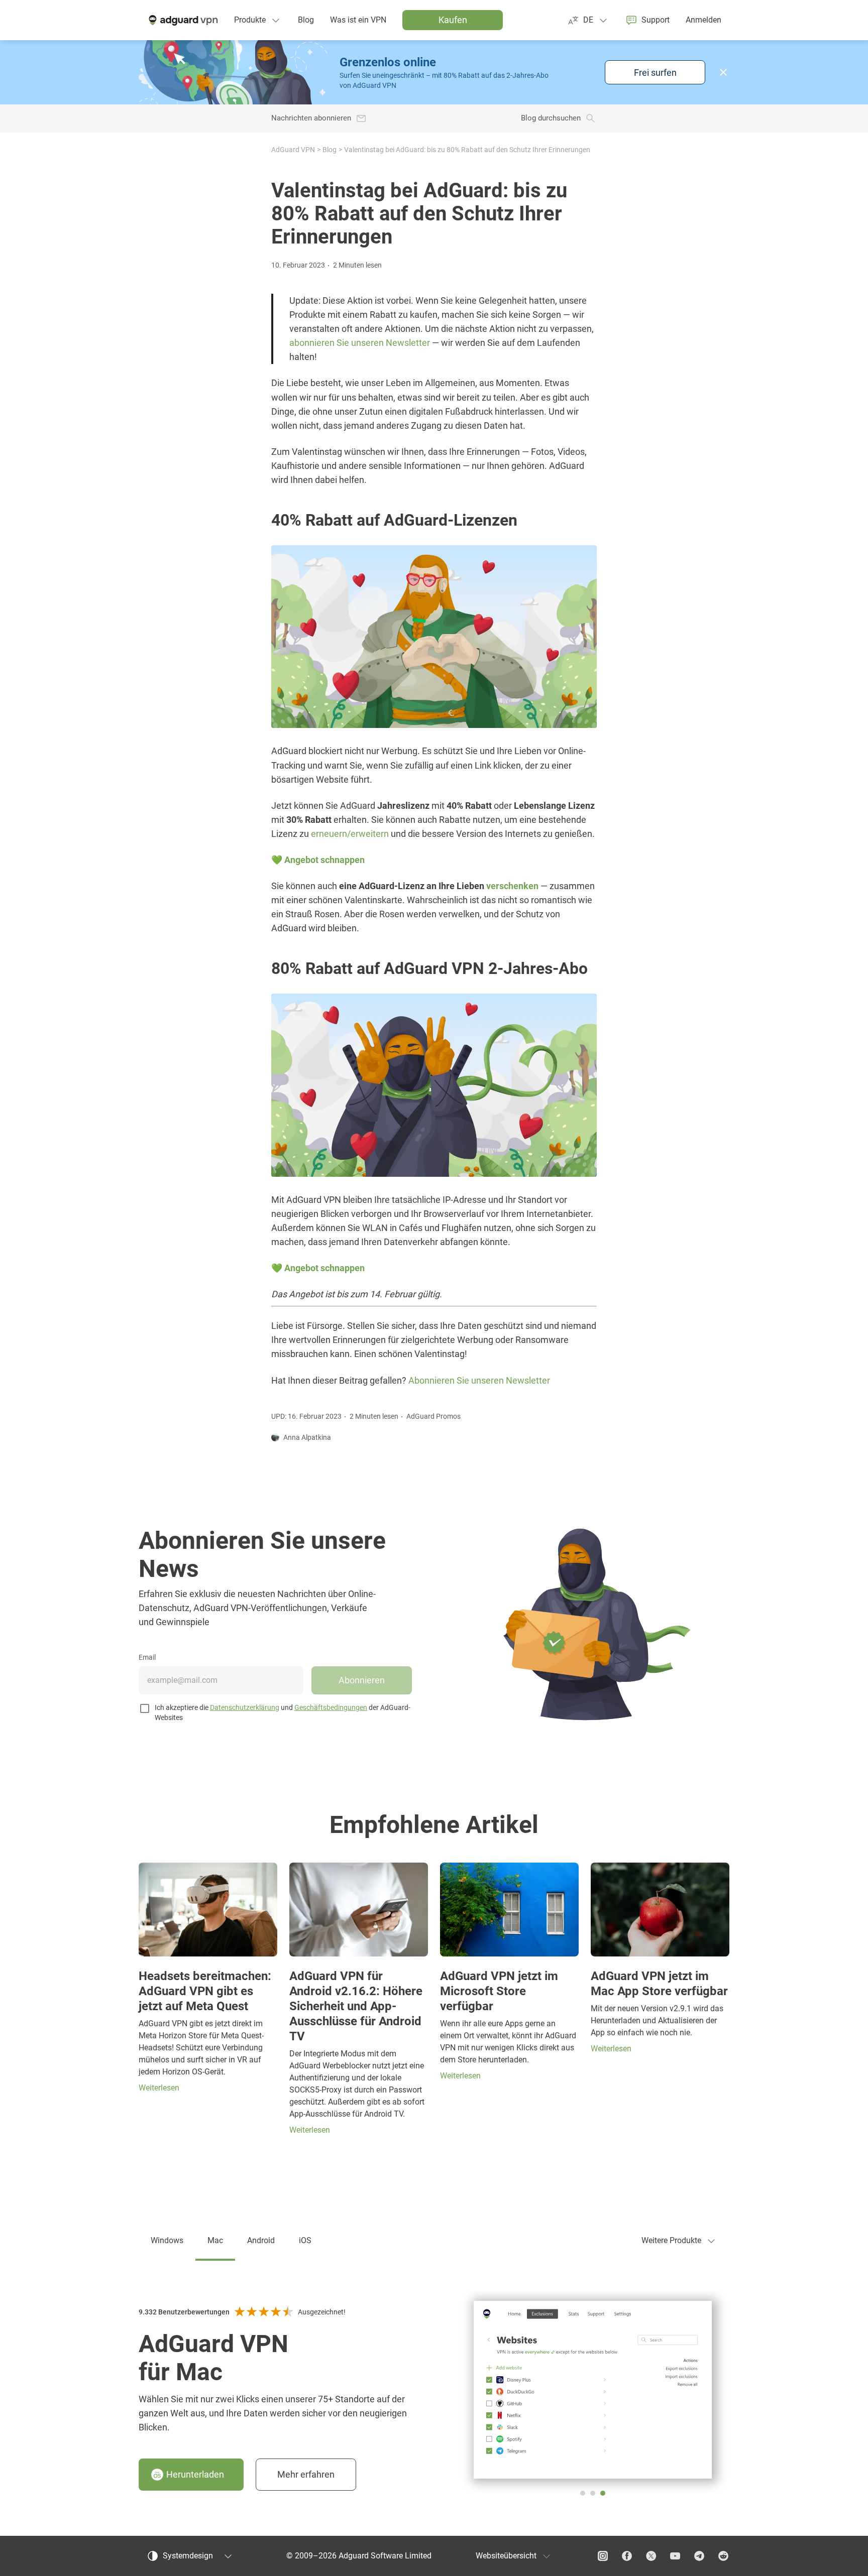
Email (147, 1657)
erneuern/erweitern (350, 834)
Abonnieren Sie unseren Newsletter (479, 1381)
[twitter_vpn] (651, 2556)
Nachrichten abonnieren (311, 118)
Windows (167, 2240)
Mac (215, 2240)
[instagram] (603, 2556)
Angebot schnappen (324, 860)
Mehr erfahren (306, 2474)
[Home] (182, 20)
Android (261, 2240)
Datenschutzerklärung (245, 1707)
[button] (723, 72)
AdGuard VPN (293, 150)
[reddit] (723, 2556)
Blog (330, 150)
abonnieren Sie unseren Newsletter (360, 343)
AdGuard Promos (433, 1416)
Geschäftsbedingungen (331, 1707)
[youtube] (675, 2556)
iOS (305, 2240)
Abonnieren (362, 1680)
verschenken (512, 886)
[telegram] (699, 2556)
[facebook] (627, 2556)
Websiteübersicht (506, 2556)
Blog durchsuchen (551, 118)
